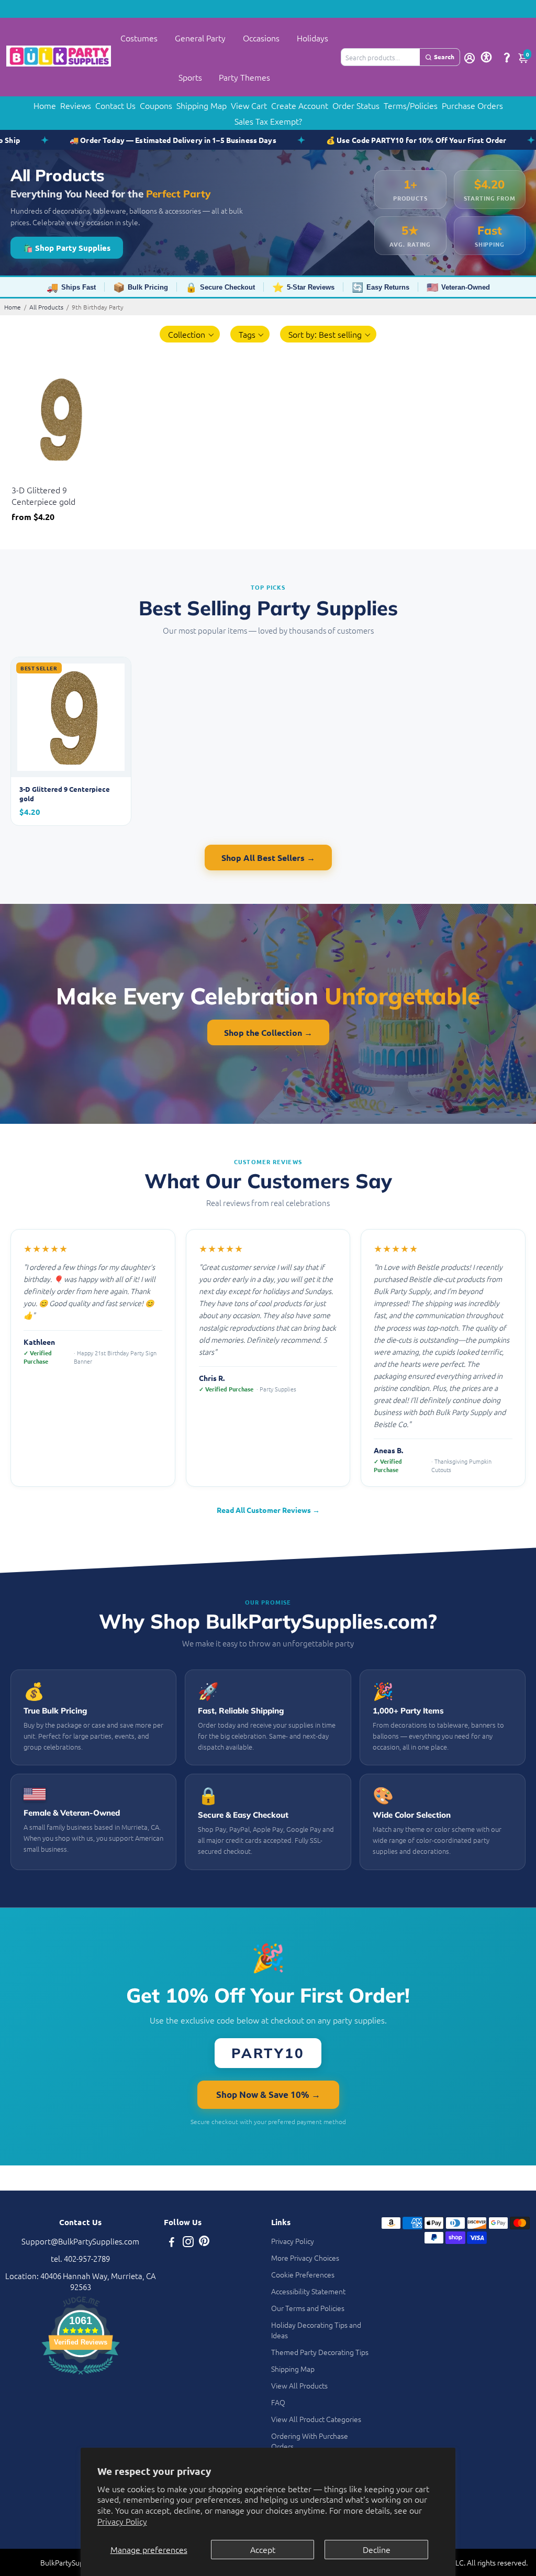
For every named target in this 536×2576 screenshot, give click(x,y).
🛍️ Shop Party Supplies (67, 248)
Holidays (312, 38)
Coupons (156, 105)
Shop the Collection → (268, 1032)
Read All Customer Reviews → (268, 1510)
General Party (200, 38)
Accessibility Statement (308, 2291)
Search (444, 57)
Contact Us (115, 105)
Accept (263, 2549)
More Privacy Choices (305, 2258)
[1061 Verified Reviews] (81, 2376)
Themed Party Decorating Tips (320, 2352)
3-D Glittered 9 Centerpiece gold (43, 495)
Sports (190, 77)
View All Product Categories (316, 2419)
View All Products (299, 2385)
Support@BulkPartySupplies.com (80, 2241)
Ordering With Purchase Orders (310, 2441)
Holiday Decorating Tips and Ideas (316, 2330)
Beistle (22, 477)
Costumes (139, 38)
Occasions (261, 38)
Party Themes (244, 77)
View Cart (249, 105)
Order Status (356, 105)
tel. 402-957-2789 (80, 2258)
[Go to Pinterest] (204, 2243)
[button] (190, 334)
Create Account (300, 105)
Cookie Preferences (303, 2274)
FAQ (278, 2402)
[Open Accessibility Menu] (486, 57)
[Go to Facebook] (172, 2243)
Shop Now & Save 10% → (268, 2094)
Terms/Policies (411, 105)
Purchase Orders (472, 105)
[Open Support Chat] (507, 57)
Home (45, 105)
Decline (377, 2549)
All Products (46, 307)
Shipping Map (202, 105)
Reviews (76, 105)
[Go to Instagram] (188, 2243)
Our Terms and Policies (308, 2308)
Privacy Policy (122, 2521)
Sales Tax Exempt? (268, 121)
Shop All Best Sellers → (268, 858)
